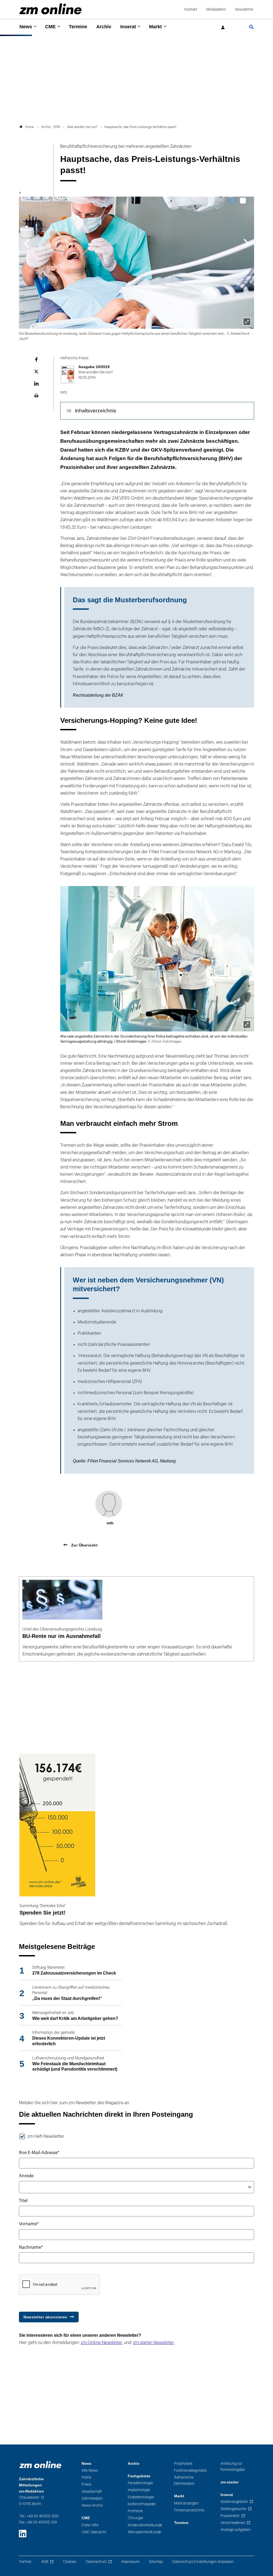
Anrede (26, 2176)
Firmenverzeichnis (189, 2510)
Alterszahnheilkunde (144, 2532)
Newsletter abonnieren (45, 2317)
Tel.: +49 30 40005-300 (39, 2516)
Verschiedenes (233, 2523)
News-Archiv (92, 2505)
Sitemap (156, 2562)
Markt (155, 27)
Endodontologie (141, 2497)
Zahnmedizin (92, 2499)
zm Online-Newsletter (102, 2343)
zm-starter (230, 2482)
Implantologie (139, 2490)
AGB (45, 2562)
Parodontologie (140, 2483)
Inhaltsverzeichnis (96, 411)
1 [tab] (232, 201)
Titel (23, 2201)
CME (50, 27)
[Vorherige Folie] (27, 243)
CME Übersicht (94, 2532)
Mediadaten (216, 9)
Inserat (128, 27)
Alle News (90, 2471)
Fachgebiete (139, 2476)
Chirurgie (135, 2518)
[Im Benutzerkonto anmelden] (223, 28)
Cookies (70, 2562)
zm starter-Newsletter (154, 2343)
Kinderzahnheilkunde (145, 2525)
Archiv (104, 27)
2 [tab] (243, 201)
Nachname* (31, 2247)
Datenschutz (96, 2562)
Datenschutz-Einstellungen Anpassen (203, 2562)
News (26, 27)
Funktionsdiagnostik (190, 2471)
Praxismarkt (230, 2516)
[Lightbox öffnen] (247, 1024)
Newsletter (244, 9)
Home (30, 127)
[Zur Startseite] (51, 9)
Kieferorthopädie (142, 2504)
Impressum (130, 2562)
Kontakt (191, 9)
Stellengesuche (233, 2509)
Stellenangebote (234, 2502)
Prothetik (135, 2511)
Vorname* (29, 2224)
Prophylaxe (183, 2464)
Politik (87, 2477)
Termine (78, 27)
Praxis (86, 2484)
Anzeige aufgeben (236, 2530)
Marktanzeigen (186, 2503)
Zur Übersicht (84, 1545)
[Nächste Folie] (246, 243)
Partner (26, 2562)
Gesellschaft (92, 2492)
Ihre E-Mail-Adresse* (39, 2153)
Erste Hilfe (90, 2525)
